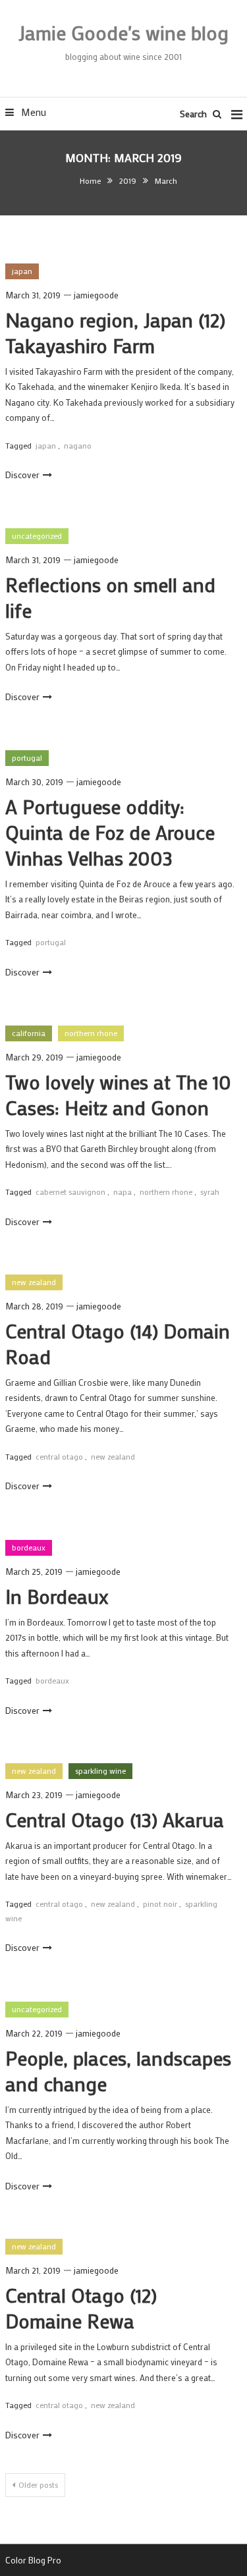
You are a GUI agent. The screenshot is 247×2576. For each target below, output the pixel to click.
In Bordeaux (57, 1596)
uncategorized (37, 535)
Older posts (38, 2484)
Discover (22, 475)
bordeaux (29, 1547)
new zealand (34, 1282)
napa (123, 1192)
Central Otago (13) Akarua (115, 1820)
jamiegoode (96, 295)
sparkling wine (100, 1770)
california (29, 1033)
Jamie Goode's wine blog (123, 33)
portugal (27, 757)
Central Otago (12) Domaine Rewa (81, 2308)
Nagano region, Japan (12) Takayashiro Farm (115, 333)
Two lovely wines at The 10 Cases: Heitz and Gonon (118, 1095)
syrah (210, 1192)
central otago (59, 1456)
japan (22, 271)
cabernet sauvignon (70, 1192)
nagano (78, 445)
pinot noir (160, 1904)
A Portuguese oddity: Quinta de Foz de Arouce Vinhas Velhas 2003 (110, 832)
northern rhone (91, 1033)
